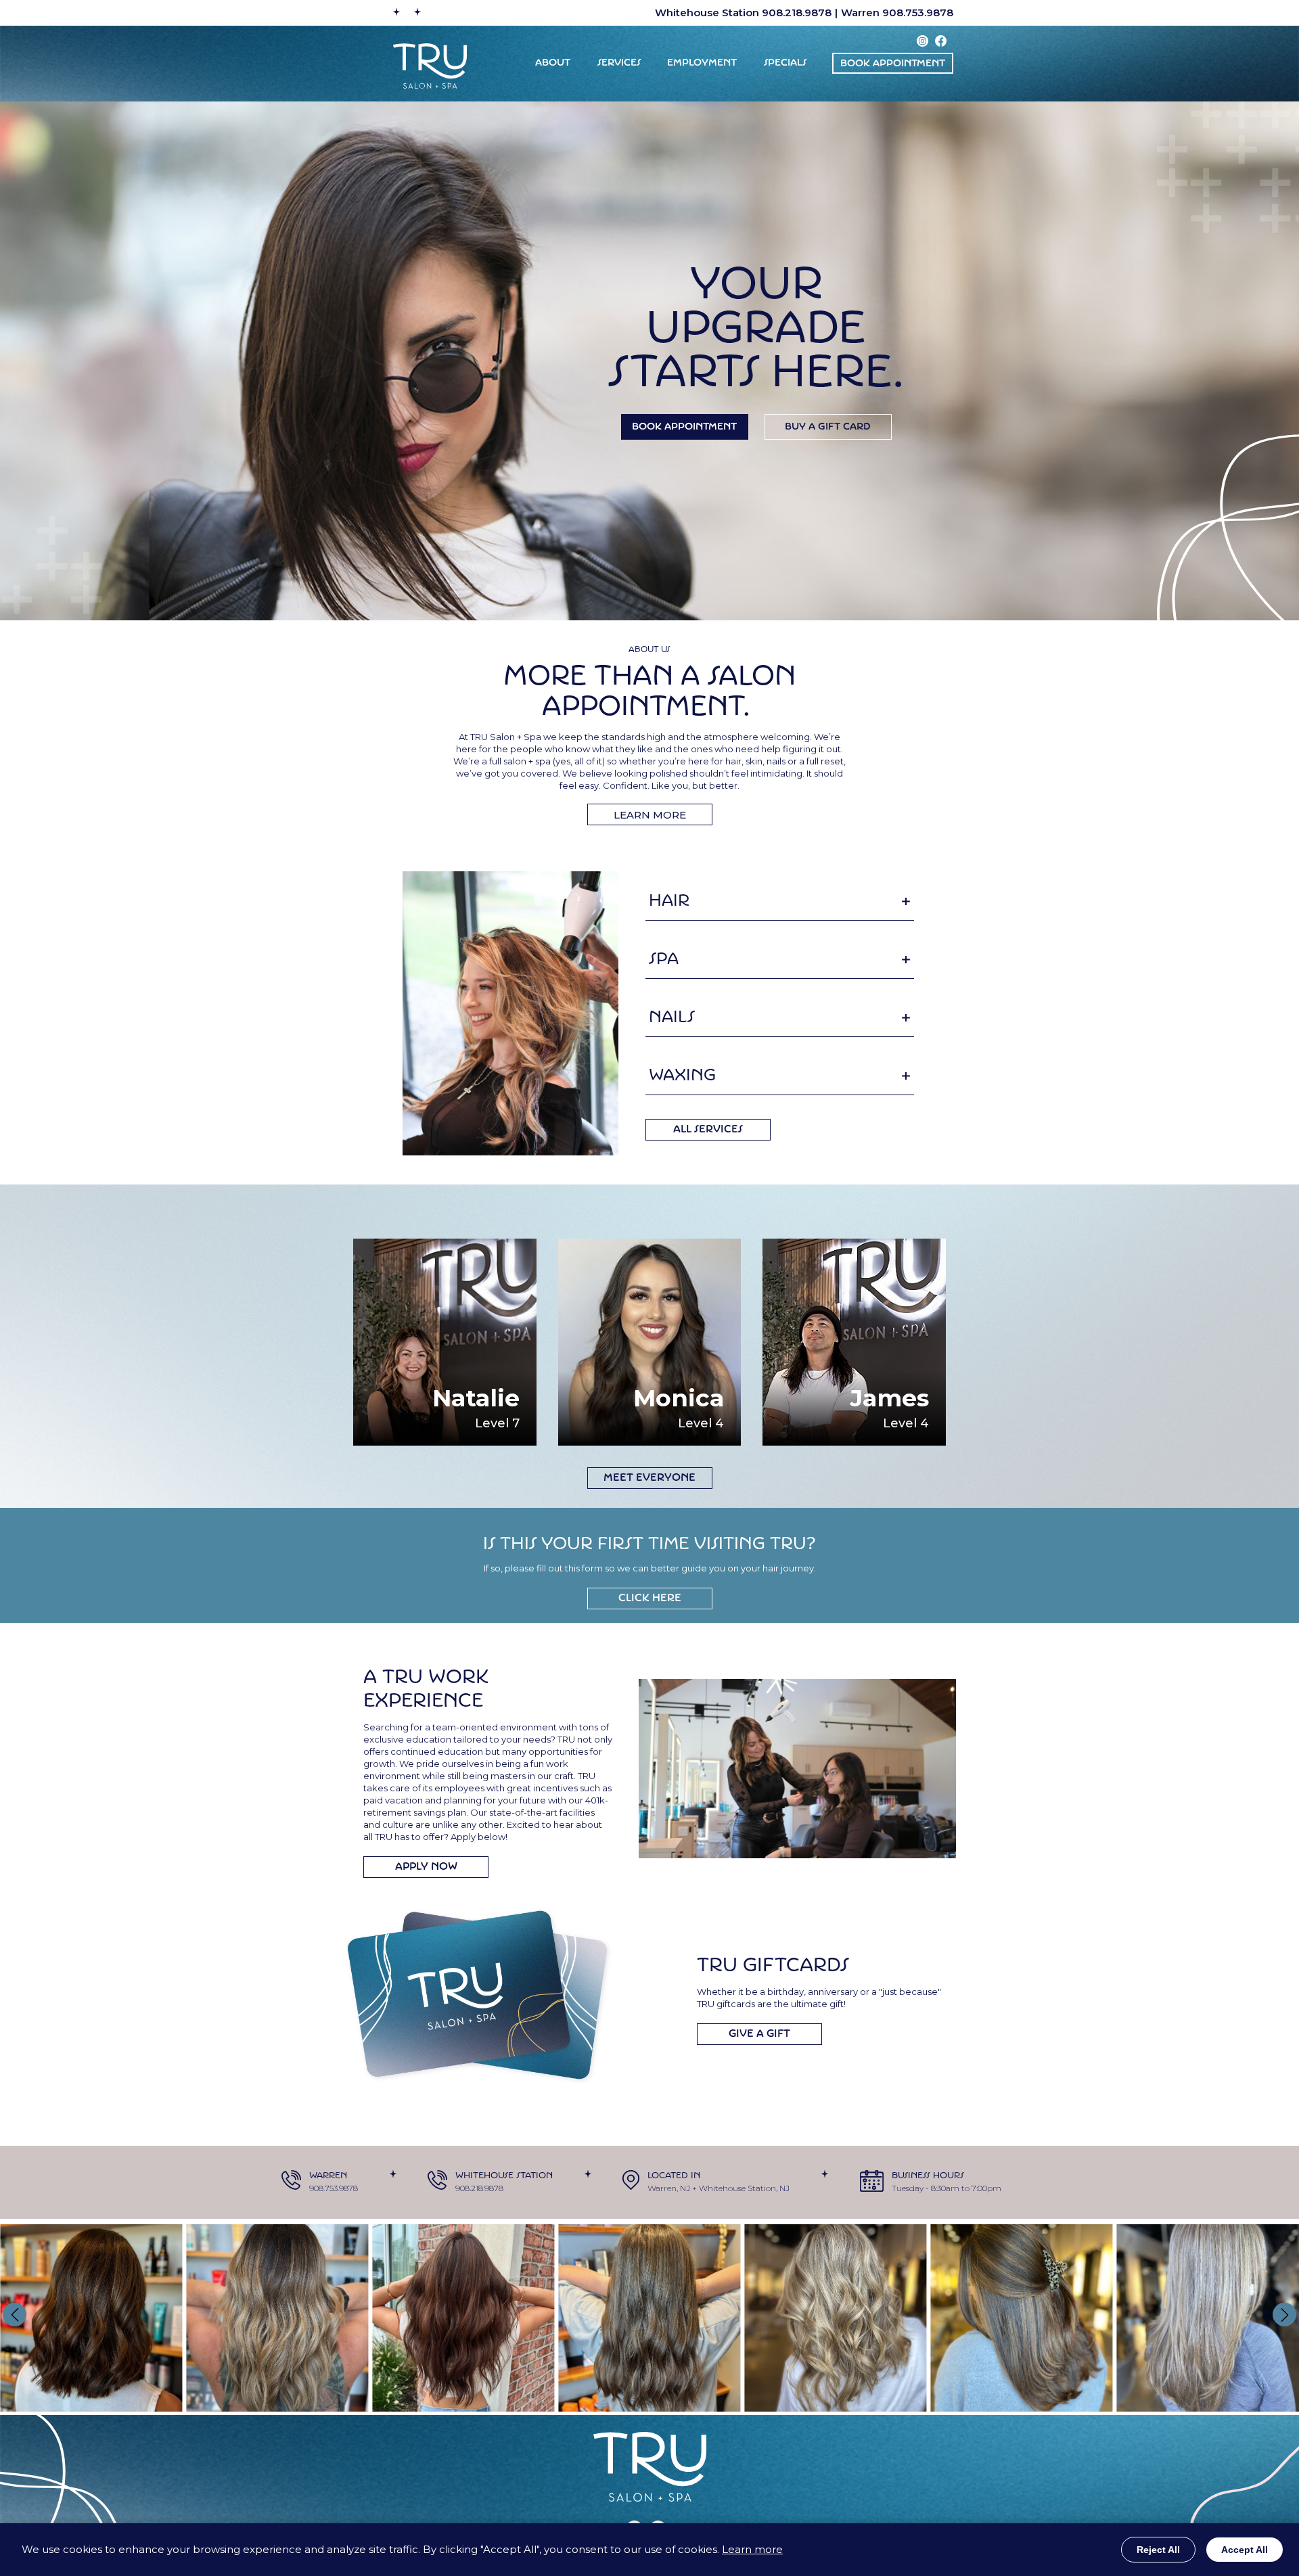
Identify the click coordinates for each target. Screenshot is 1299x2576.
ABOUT (553, 63)
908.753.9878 (334, 2188)
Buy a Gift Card (828, 427)
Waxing (682, 1076)
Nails (672, 1018)
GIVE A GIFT (759, 2034)
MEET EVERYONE (649, 1478)
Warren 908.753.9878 (897, 13)
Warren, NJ (669, 2188)
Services (619, 63)
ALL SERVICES (708, 1130)
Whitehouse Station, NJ (744, 2188)
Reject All (1158, 2550)
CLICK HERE (650, 1599)
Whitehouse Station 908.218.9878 (743, 13)
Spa (664, 960)
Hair (669, 902)
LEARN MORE (650, 815)
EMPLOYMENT (702, 63)
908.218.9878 (479, 2188)
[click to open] (906, 902)
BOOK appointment (893, 64)
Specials (785, 63)
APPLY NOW (426, 1867)
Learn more (752, 2549)
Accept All (1245, 2550)
